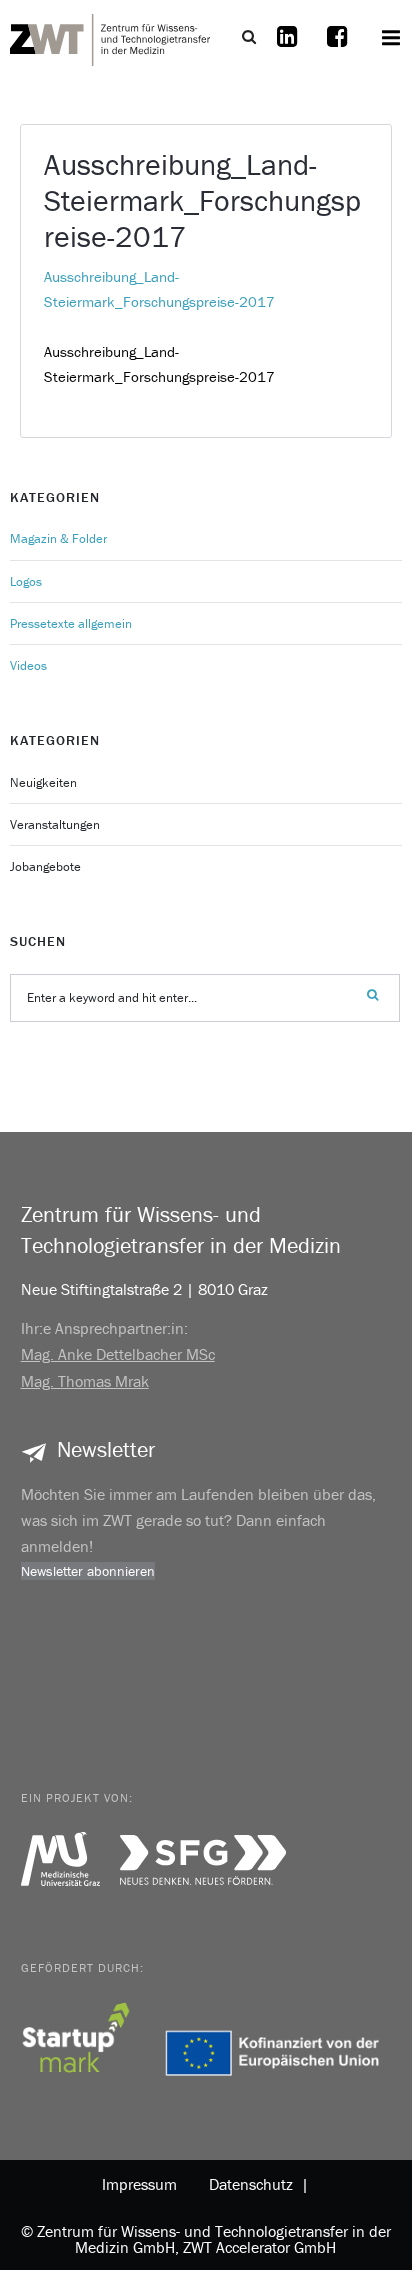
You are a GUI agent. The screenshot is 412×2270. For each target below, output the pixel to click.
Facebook (337, 49)
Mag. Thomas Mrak (85, 1381)
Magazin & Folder (58, 538)
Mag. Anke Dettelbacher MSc (118, 1354)
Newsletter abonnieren (88, 1571)
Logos (26, 581)
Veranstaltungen (55, 824)
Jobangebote (45, 866)
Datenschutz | (255, 2184)
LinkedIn (287, 49)
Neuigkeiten (43, 782)
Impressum (139, 2184)
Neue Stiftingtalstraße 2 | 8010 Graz (144, 1289)
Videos (28, 665)
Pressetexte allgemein (71, 623)
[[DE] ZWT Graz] (110, 37)
